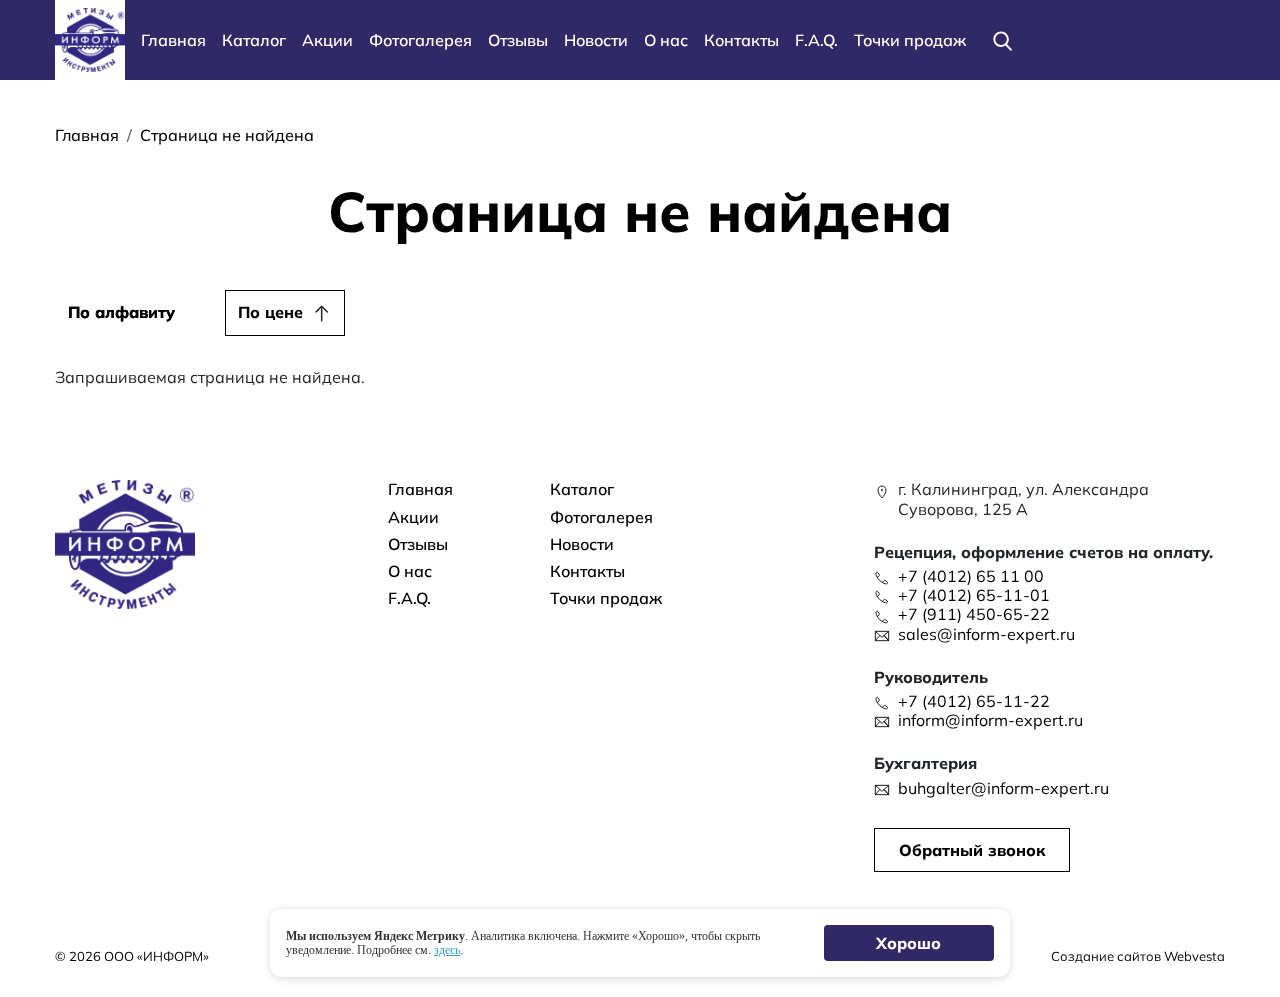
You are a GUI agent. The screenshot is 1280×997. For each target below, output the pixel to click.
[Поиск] (1002, 40)
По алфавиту (121, 312)
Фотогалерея (420, 40)
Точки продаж (910, 40)
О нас (666, 40)
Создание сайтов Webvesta (1138, 956)
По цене (270, 312)
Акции (327, 40)
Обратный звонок (972, 850)
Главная (173, 40)
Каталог (254, 40)
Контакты (741, 40)
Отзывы (518, 40)
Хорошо (909, 943)
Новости (596, 40)
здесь (447, 950)
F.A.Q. (816, 40)
